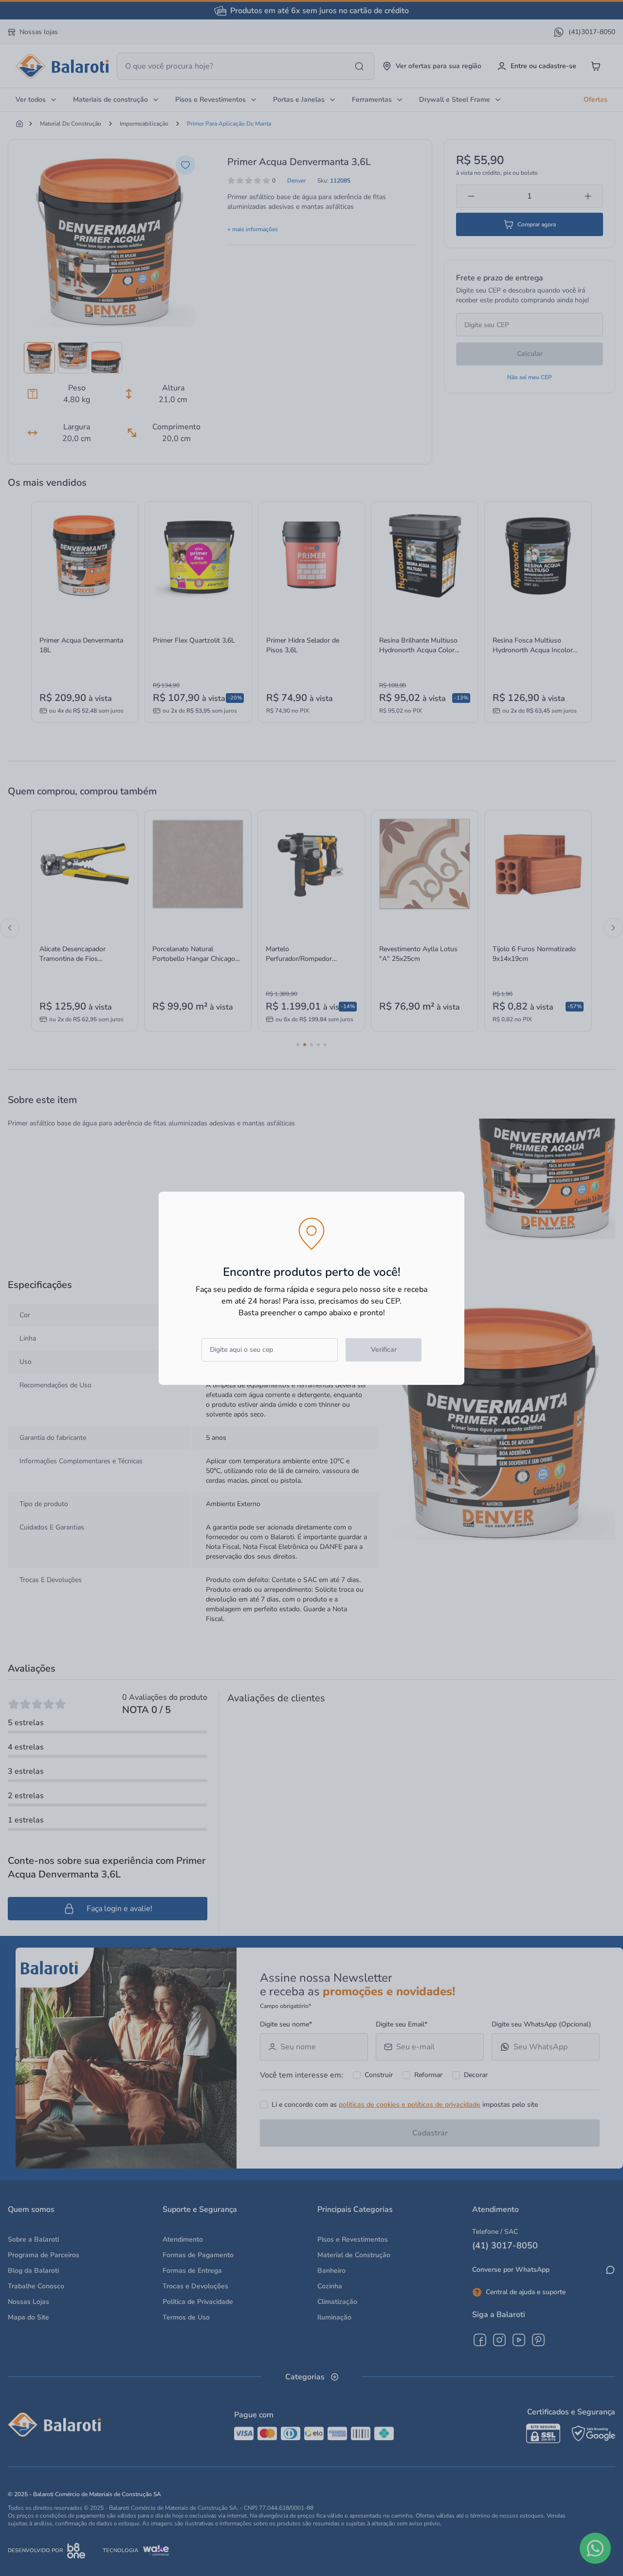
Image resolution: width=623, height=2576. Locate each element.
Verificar (384, 1350)
